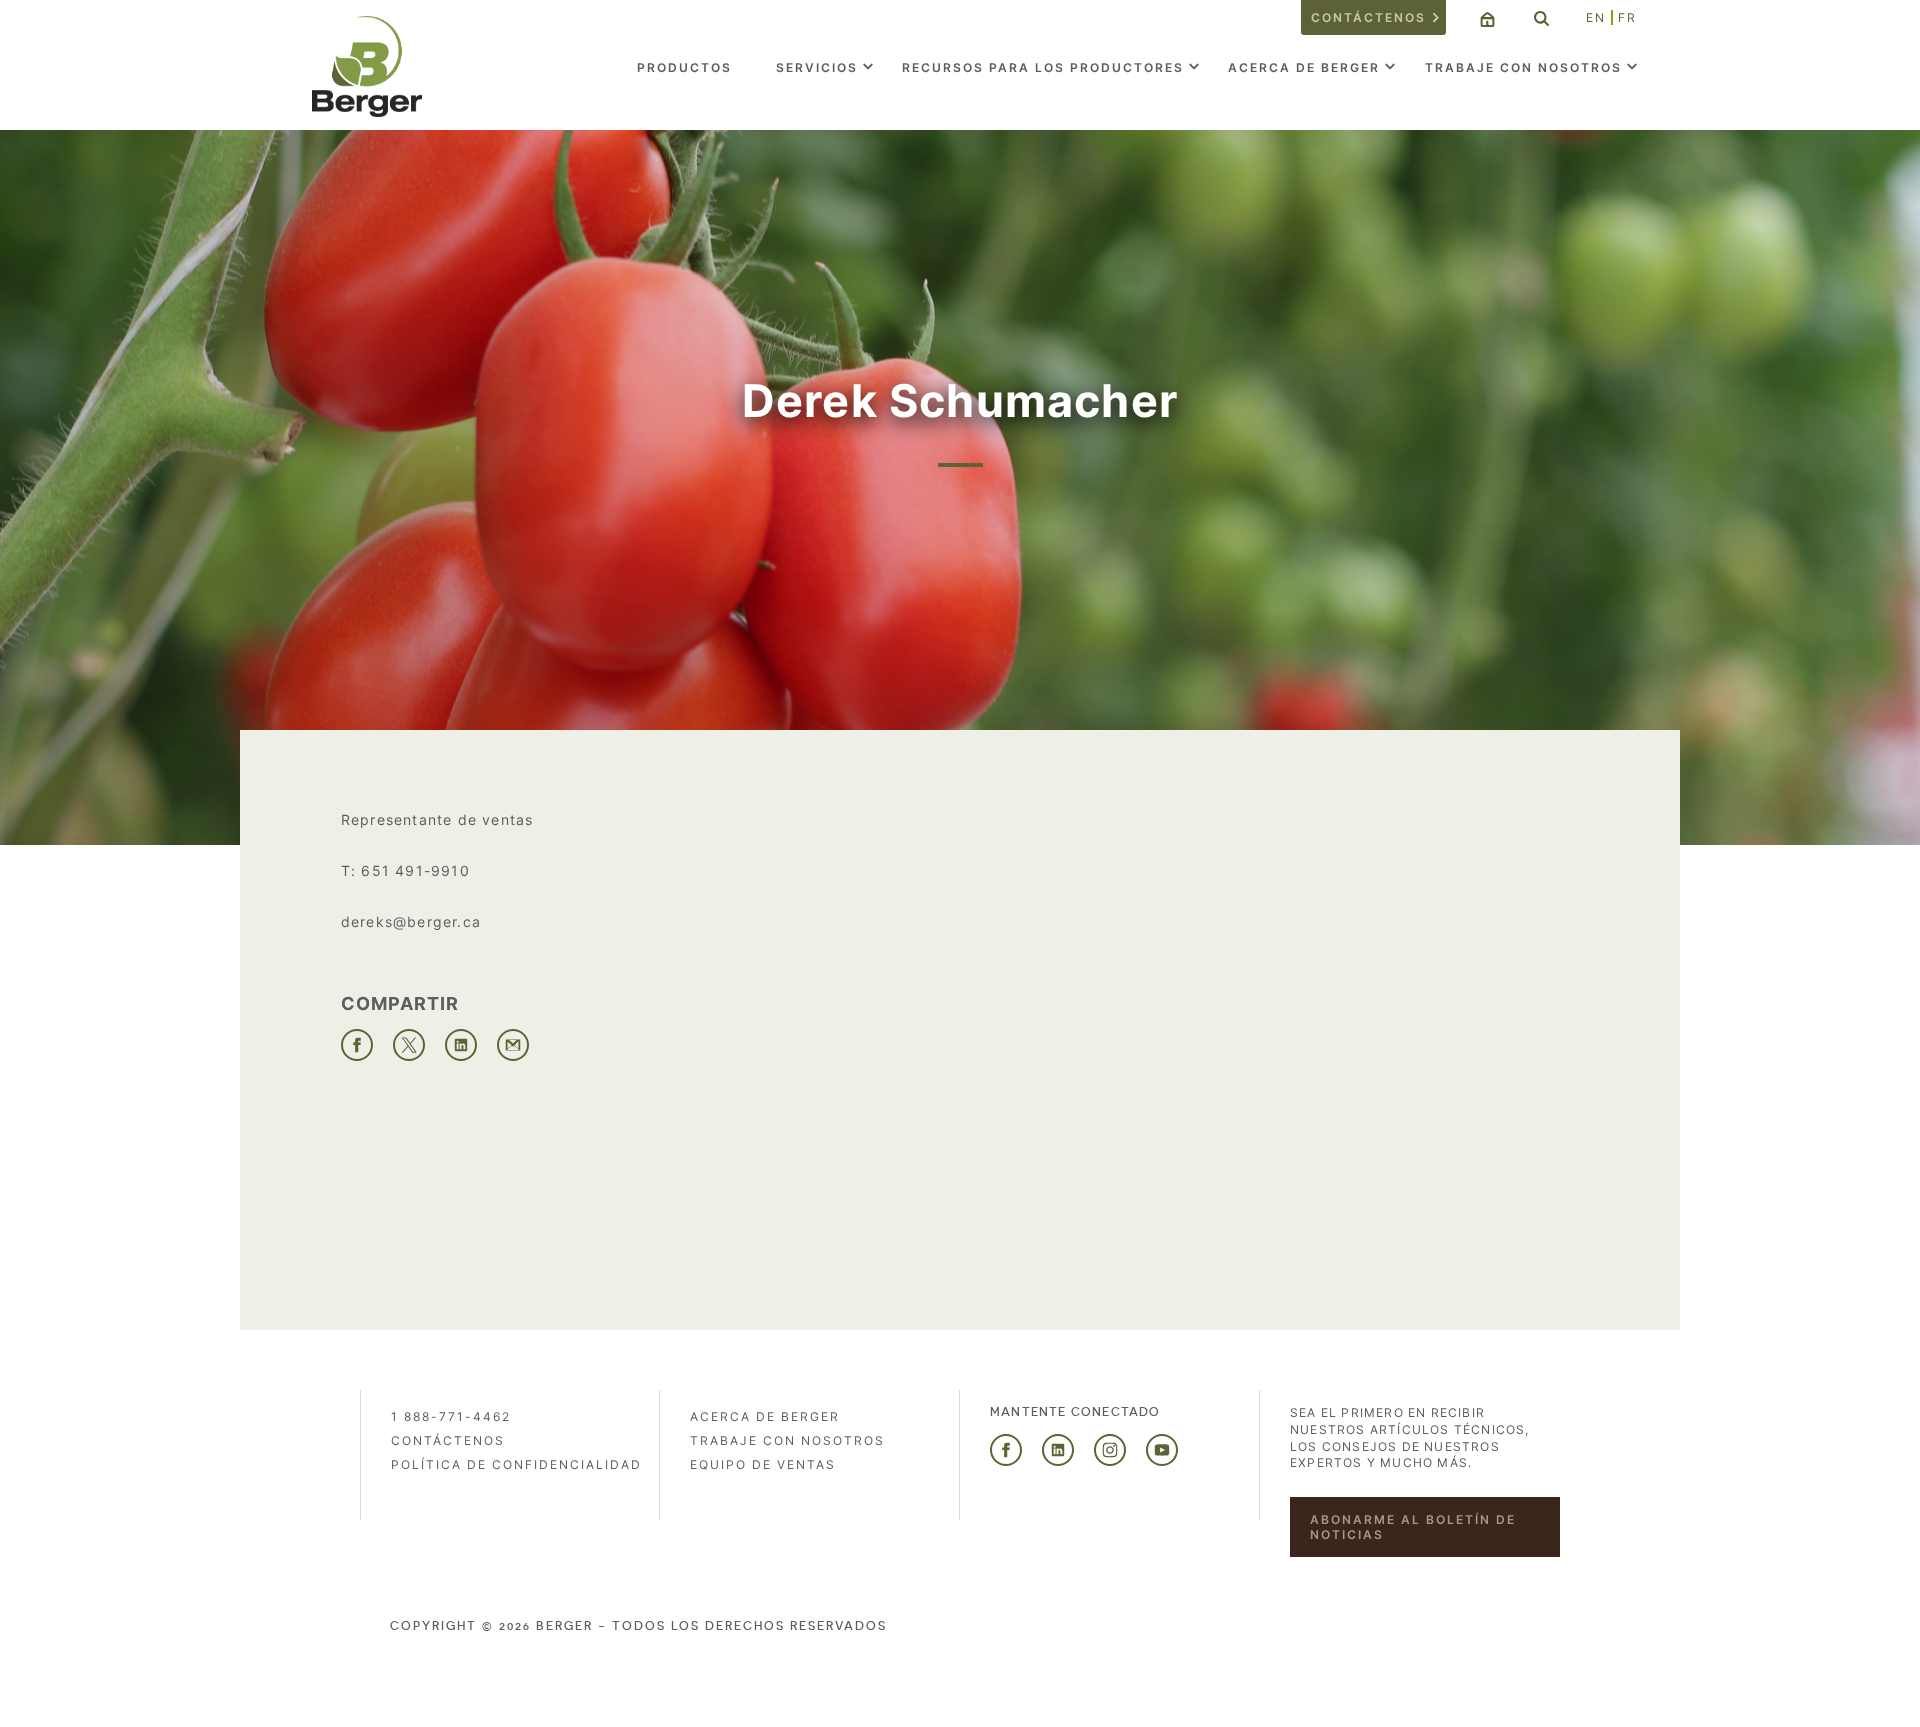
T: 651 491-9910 (405, 870)
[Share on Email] (513, 1045)
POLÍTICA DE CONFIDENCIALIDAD (516, 1464)
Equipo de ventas (763, 1464)
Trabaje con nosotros (1523, 67)
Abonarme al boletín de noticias (1413, 1527)
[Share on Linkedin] (461, 1045)
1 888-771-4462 (451, 1416)
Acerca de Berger (1304, 67)
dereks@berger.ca (411, 921)
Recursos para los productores (1043, 67)
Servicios (817, 67)
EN (1596, 17)
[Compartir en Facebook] (357, 1045)
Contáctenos (1368, 17)
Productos (684, 67)
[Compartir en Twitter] (409, 1045)
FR (1627, 17)
